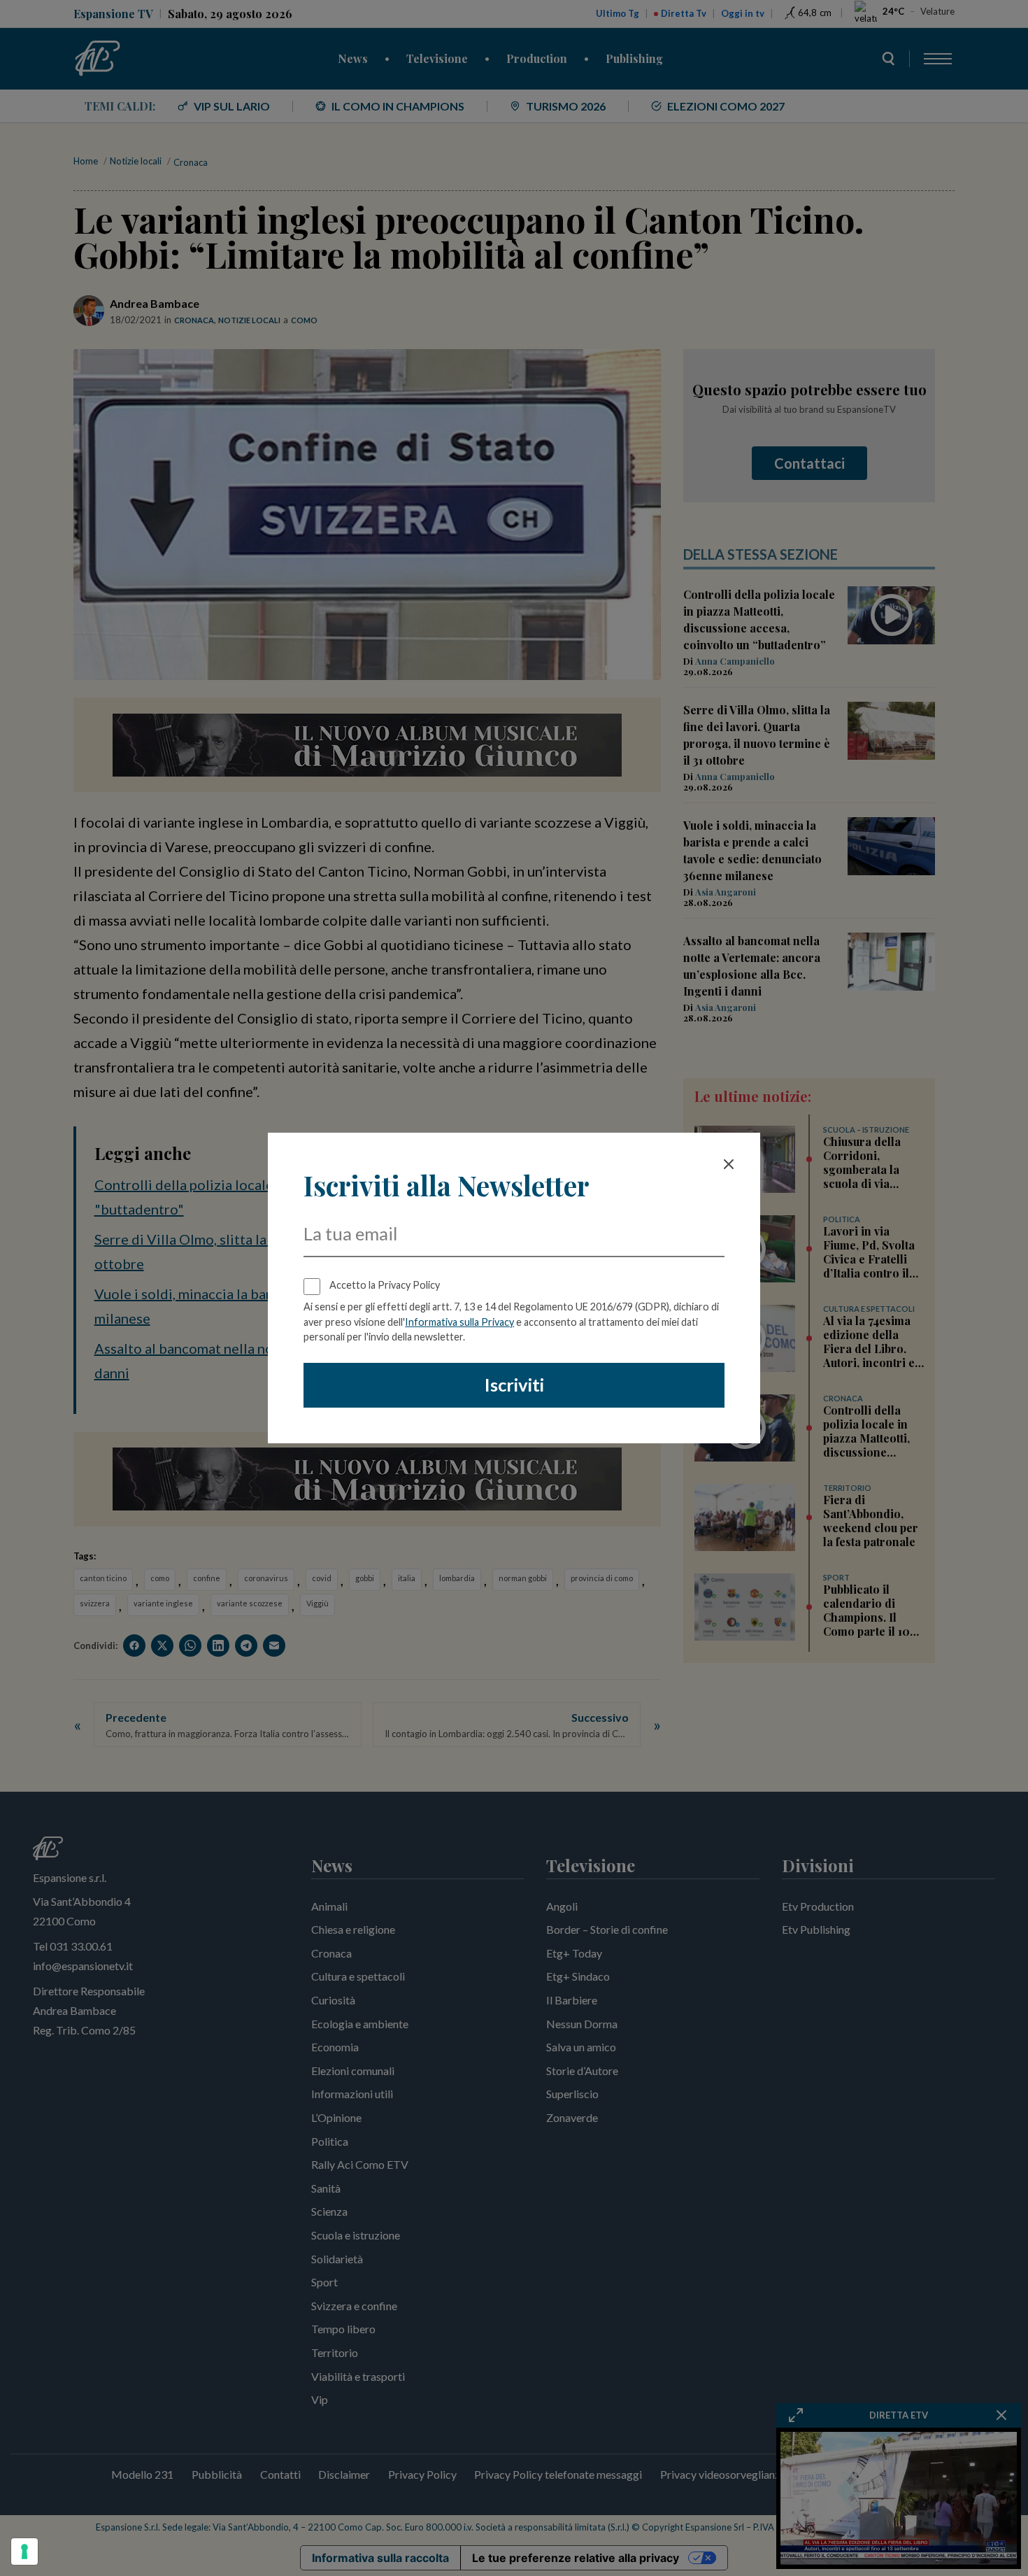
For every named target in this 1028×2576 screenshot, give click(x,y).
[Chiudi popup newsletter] (729, 1164)
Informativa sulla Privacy (459, 1322)
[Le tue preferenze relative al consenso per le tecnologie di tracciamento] (24, 2552)
